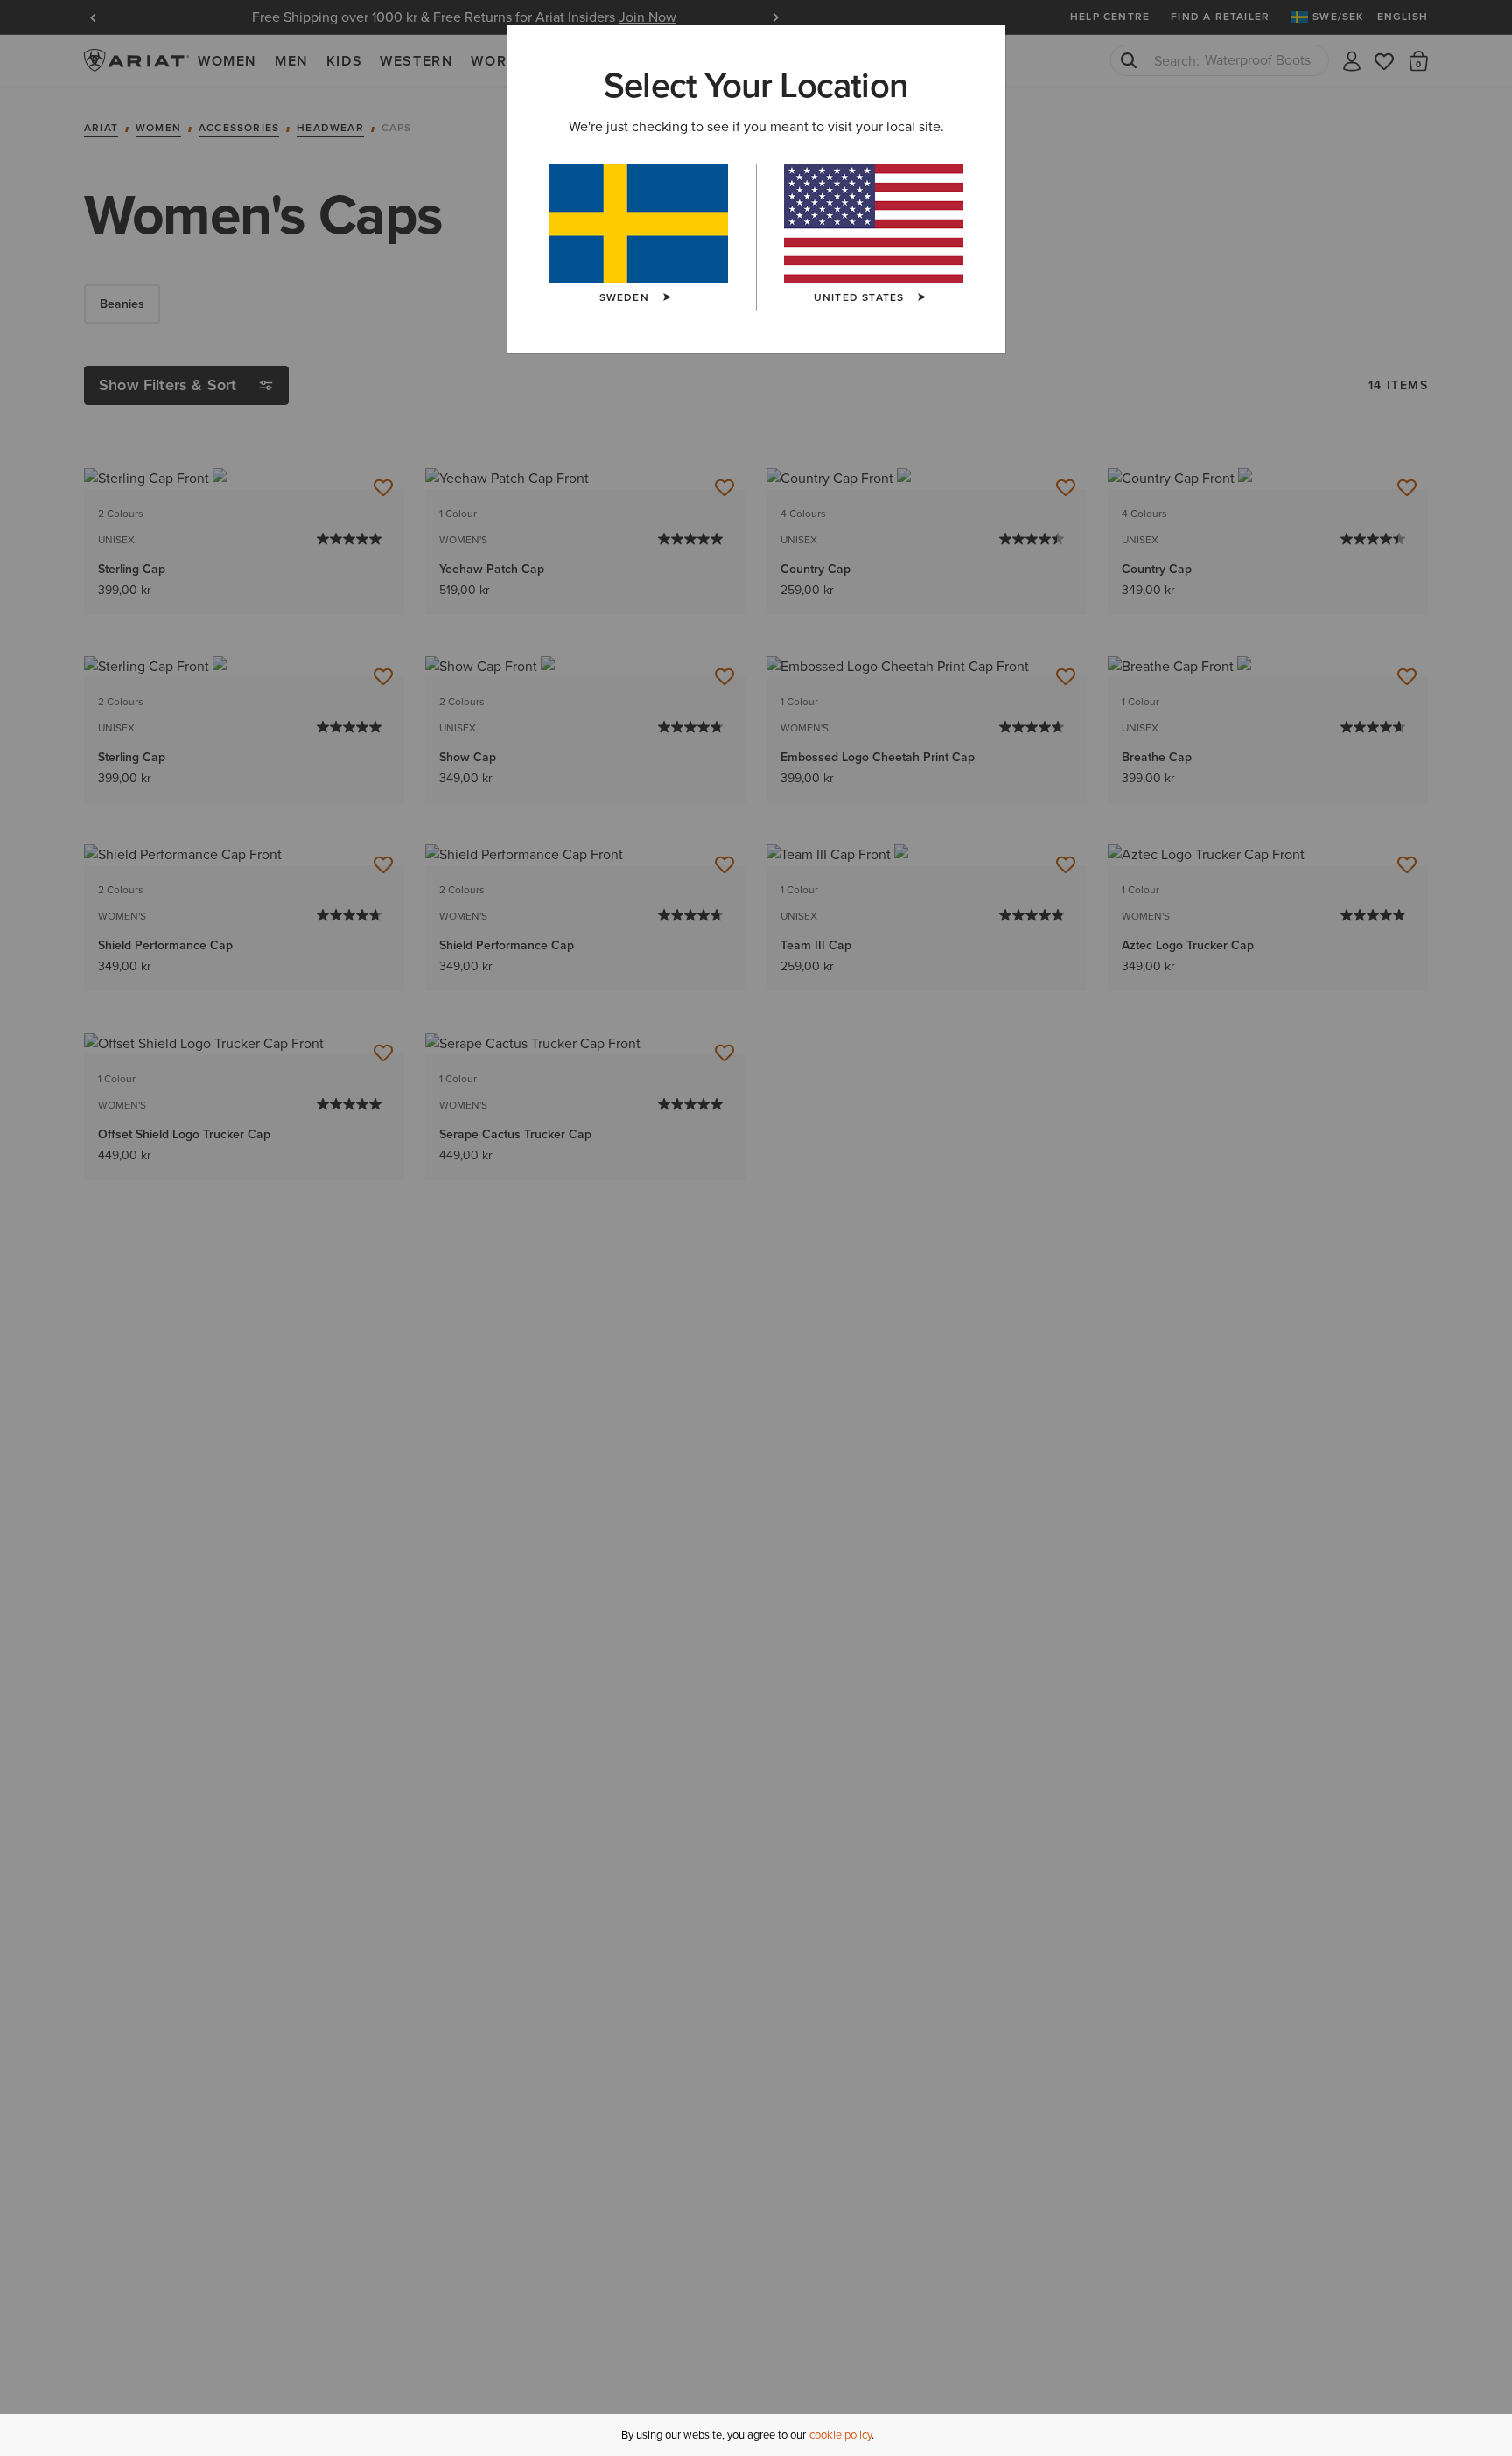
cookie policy (840, 2435)
